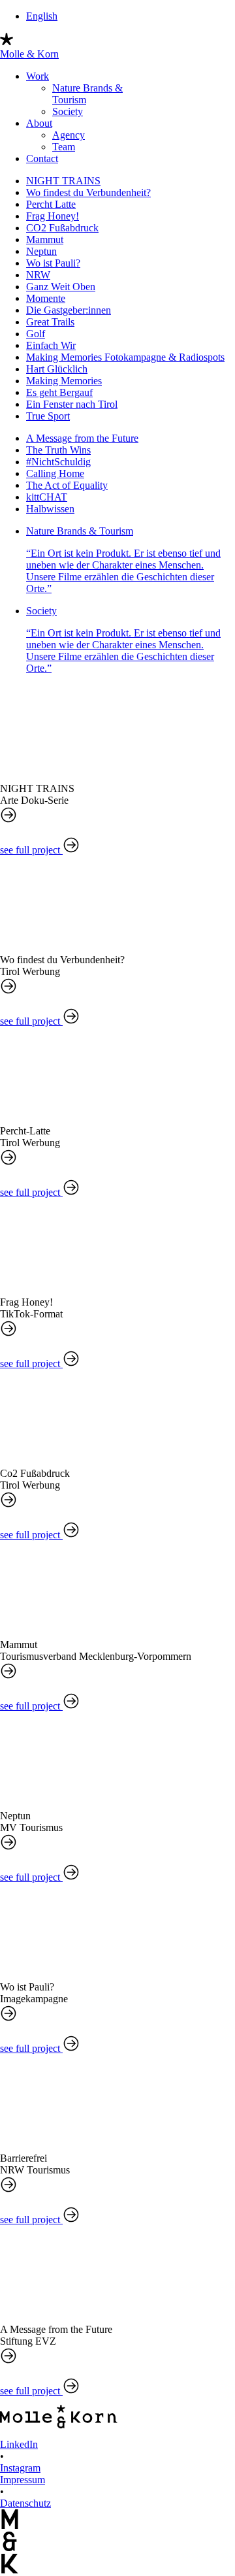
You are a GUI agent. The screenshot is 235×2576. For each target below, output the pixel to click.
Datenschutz (25, 2503)
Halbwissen (50, 509)
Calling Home (55, 473)
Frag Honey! (53, 216)
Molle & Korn (29, 54)
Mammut (45, 239)
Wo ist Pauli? (53, 263)
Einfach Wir (51, 345)
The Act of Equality (67, 485)
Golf (36, 334)
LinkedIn (19, 2444)
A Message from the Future (82, 438)
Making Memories (64, 381)
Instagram (20, 2468)
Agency (69, 135)
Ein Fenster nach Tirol (72, 404)
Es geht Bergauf (59, 392)
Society (68, 111)
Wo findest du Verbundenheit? (88, 192)
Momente (46, 298)
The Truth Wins (58, 450)
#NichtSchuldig (58, 462)
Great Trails (50, 322)
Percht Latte (51, 204)
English (42, 16)
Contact (42, 158)
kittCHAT (47, 497)
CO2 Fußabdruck (62, 228)
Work (38, 76)
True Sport (48, 416)
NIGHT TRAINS (63, 181)
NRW (38, 275)
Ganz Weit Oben (61, 287)
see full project (31, 850)
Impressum (23, 2480)
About (39, 123)
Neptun (41, 251)
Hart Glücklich (57, 369)
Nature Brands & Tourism (123, 560)
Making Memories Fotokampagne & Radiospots (125, 357)
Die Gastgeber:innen (69, 310)
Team (64, 147)
